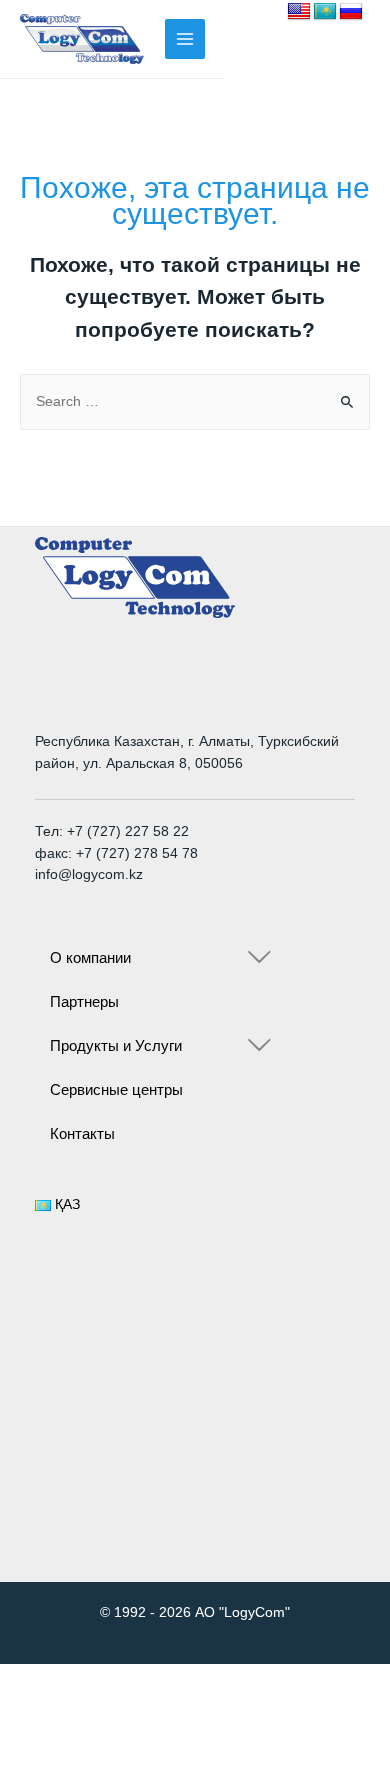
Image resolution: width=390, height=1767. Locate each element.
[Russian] (351, 12)
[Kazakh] (325, 12)
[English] (299, 12)
